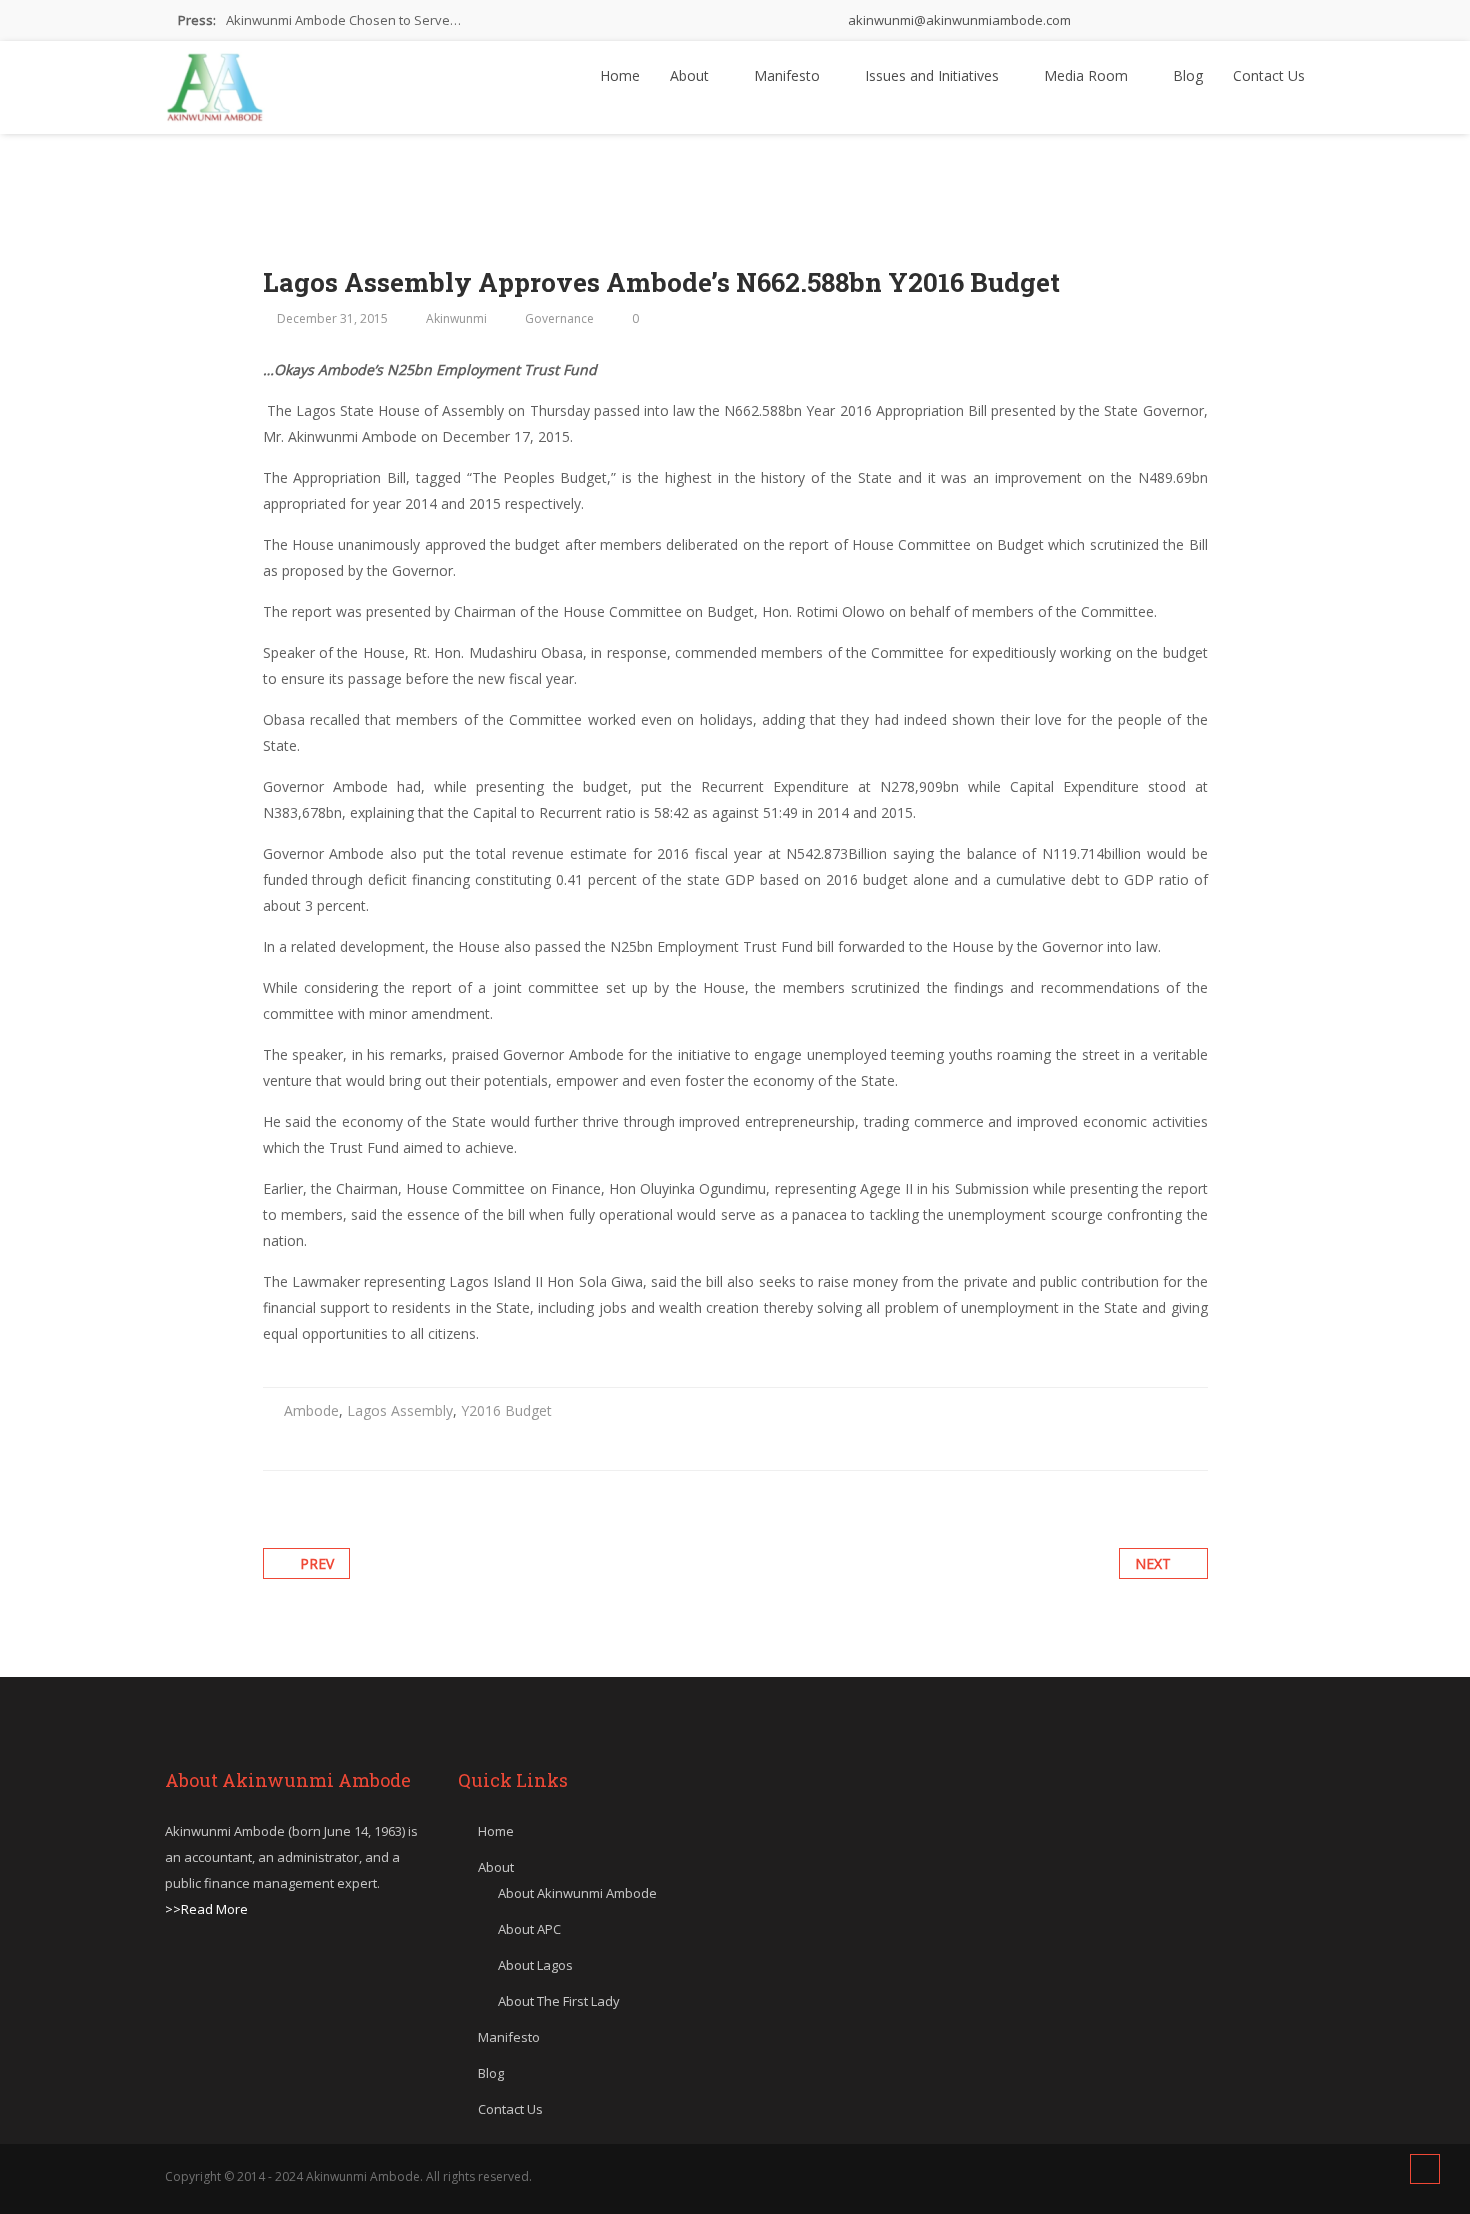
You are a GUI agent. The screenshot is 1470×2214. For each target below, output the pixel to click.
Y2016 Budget (506, 1410)
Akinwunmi (456, 318)
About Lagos (535, 1965)
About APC (529, 1929)
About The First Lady (559, 2001)
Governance (559, 318)
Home (620, 75)
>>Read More (206, 1909)
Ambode (311, 1410)
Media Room (1088, 75)
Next (1153, 1563)
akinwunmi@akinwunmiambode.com (958, 20)
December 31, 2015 (332, 318)
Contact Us (1269, 75)
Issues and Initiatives (934, 75)
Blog (1188, 75)
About (691, 75)
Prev (317, 1563)
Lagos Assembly (400, 1410)
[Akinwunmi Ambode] (215, 82)
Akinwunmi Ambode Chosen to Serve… (343, 20)
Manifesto (789, 75)
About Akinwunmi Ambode (577, 1893)
